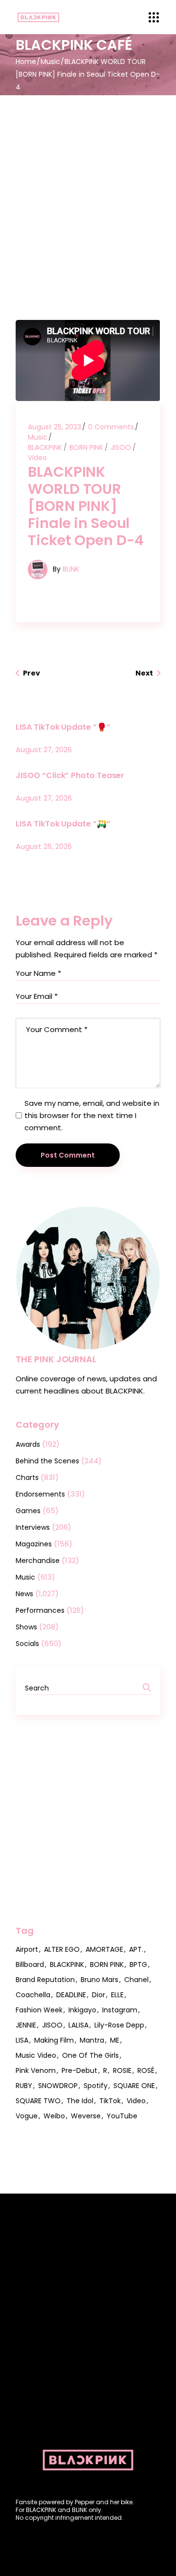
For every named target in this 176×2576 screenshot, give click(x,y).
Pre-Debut (79, 2070)
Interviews (33, 1527)
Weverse (86, 2116)
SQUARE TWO (38, 2101)
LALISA (78, 2025)
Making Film (54, 2040)
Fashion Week (39, 2010)
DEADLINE (71, 1995)
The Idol (80, 2101)
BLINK (71, 569)
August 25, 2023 (55, 427)
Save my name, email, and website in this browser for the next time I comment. (92, 1115)
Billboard (30, 1964)
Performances (40, 1610)
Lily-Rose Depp (119, 2025)
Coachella (33, 1995)
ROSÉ (146, 2070)
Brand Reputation (45, 1980)
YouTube (122, 2116)
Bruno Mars (99, 1980)
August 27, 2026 (44, 750)
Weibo (54, 2116)
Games (28, 1511)
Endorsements (40, 1494)
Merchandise (38, 1561)
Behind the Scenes (47, 1461)
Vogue (27, 2116)
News (24, 1594)
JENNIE (26, 2025)
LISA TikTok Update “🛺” (63, 824)
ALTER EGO (62, 1949)
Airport (27, 1949)
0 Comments (111, 427)
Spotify (96, 2086)
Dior (99, 1995)
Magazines (34, 1544)
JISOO (121, 447)
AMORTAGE (104, 1949)
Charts (27, 1478)
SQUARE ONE (134, 2086)
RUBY (24, 2086)
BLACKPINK (45, 447)
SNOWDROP (58, 2086)
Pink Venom (36, 2070)
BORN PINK (86, 447)
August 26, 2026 (44, 846)
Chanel (136, 1980)
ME (115, 2040)
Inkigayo (82, 2010)
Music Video (36, 2055)
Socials (27, 1644)
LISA (22, 2040)
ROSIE (122, 2070)
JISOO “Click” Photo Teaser (70, 775)
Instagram (120, 2010)
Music (50, 62)
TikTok (110, 2101)
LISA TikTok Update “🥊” (63, 727)
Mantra (92, 2040)
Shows (26, 1627)
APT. (136, 1949)
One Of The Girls (90, 2055)
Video (37, 458)
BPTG (138, 1964)
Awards (28, 1444)
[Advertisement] (88, 188)
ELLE (117, 1995)
